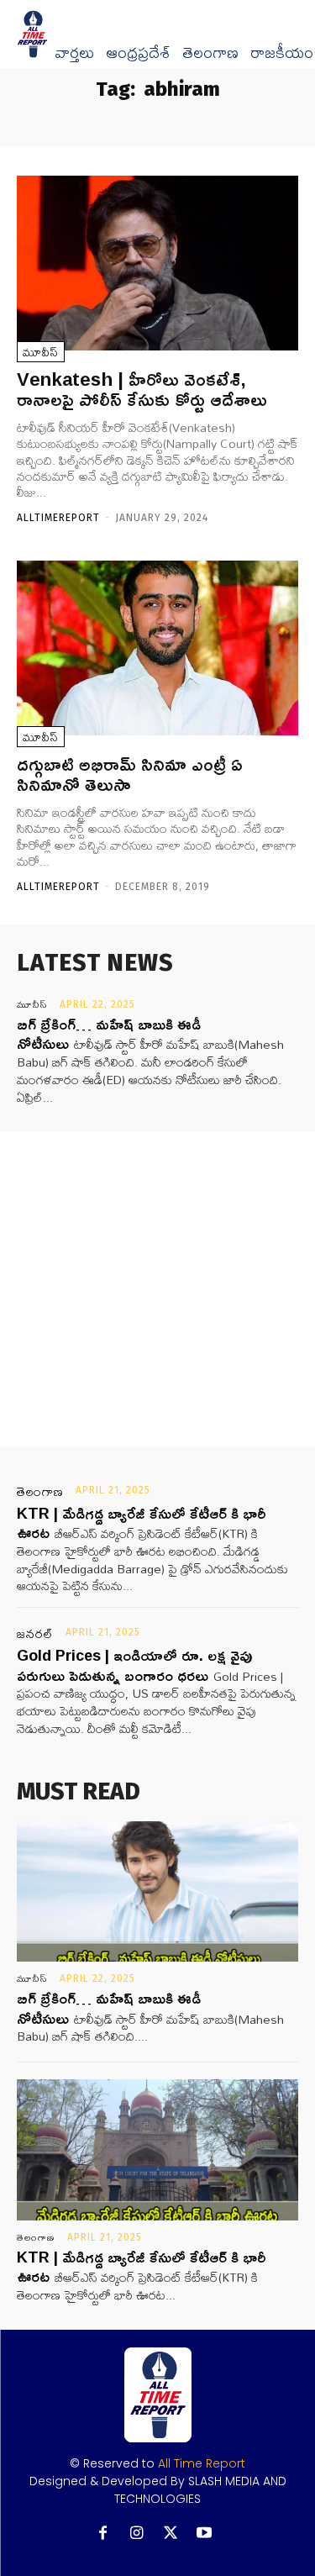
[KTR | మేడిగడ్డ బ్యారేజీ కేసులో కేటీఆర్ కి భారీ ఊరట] (157, 2150)
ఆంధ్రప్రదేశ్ (138, 53)
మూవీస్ (41, 352)
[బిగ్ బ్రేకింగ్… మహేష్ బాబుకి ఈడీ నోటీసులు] (157, 1892)
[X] (170, 2534)
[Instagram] (136, 2534)
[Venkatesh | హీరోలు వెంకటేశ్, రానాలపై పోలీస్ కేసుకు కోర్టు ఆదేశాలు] (157, 263)
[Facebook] (103, 2534)
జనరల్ (35, 1634)
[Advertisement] (157, 1290)
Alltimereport (58, 518)
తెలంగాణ (210, 53)
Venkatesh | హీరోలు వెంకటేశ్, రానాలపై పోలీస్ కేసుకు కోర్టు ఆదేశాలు (142, 389)
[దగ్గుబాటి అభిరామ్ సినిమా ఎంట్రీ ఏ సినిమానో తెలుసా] (157, 648)
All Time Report (202, 2463)
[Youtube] (204, 2534)
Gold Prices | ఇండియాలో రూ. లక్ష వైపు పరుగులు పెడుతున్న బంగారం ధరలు (134, 1665)
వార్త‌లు (74, 53)
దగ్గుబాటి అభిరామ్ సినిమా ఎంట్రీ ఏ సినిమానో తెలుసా (130, 774)
